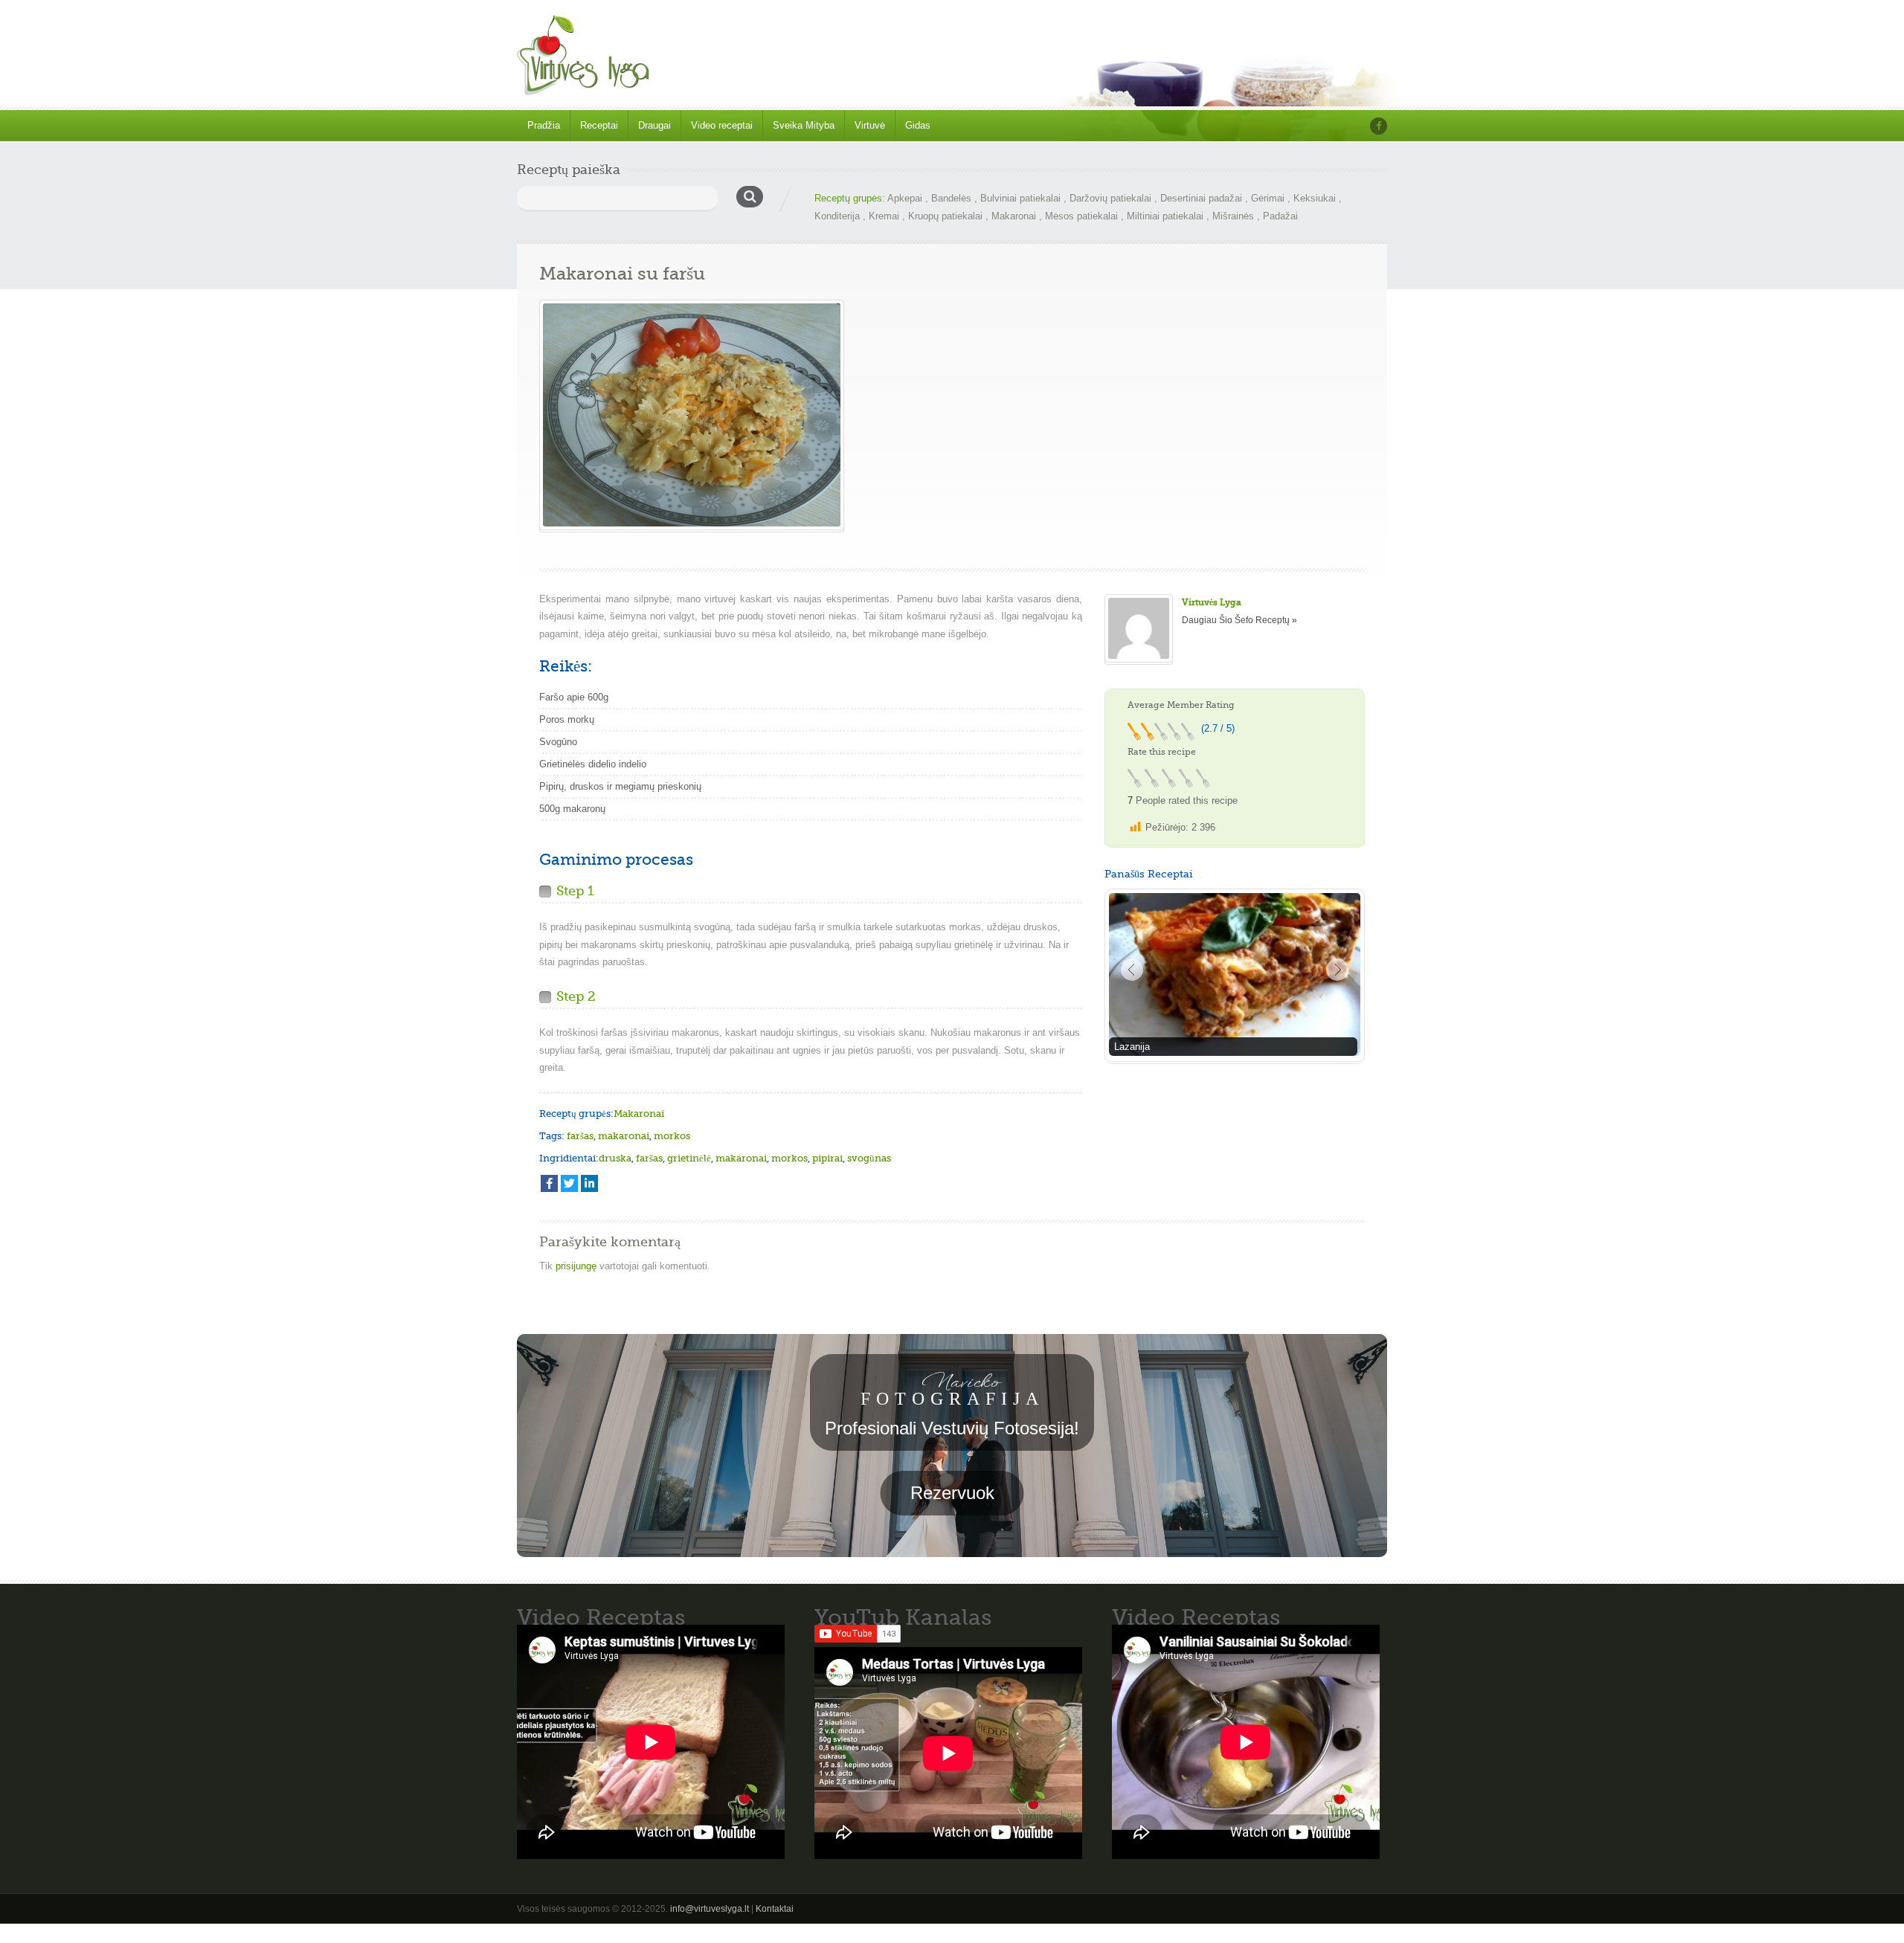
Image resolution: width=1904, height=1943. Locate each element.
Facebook (1379, 126)
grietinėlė (689, 1158)
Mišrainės (1233, 216)
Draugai (654, 125)
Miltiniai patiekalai (1165, 216)
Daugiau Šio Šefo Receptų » (1239, 620)
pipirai (827, 1158)
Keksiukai (1315, 198)
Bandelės (951, 198)
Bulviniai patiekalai (1020, 198)
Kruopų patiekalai (945, 216)
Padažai (1280, 216)
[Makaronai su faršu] (692, 415)
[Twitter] (569, 1183)
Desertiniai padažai (1201, 198)
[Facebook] (549, 1183)
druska (615, 1158)
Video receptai (722, 125)
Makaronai (1014, 216)
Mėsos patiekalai (1081, 216)
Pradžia (544, 125)
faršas (580, 1136)
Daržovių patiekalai (1110, 198)
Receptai (599, 125)
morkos (672, 1136)
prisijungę (576, 1266)
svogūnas (869, 1158)
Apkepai (905, 198)
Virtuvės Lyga (1212, 602)
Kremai (884, 216)
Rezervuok (952, 1493)
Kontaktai (775, 1909)
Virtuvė (870, 125)
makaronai (624, 1136)
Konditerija (837, 216)
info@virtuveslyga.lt (710, 1909)
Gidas (918, 125)
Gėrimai (1268, 198)
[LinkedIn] (589, 1183)
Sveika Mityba (804, 125)
